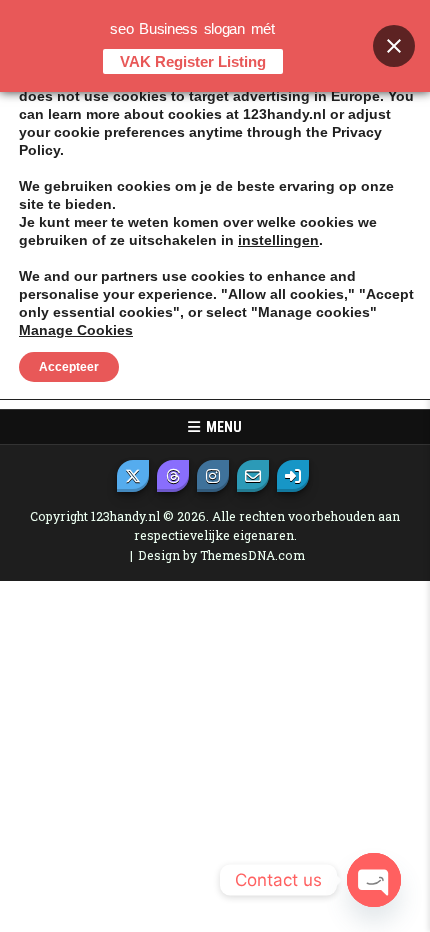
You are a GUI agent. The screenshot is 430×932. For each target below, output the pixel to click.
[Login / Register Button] (293, 476)
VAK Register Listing (193, 61)
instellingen (278, 240)
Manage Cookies (76, 330)
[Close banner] (394, 46)
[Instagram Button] (213, 476)
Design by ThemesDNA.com (221, 555)
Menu (221, 427)
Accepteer (69, 367)
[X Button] (133, 476)
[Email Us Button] (253, 476)
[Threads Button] (173, 476)
